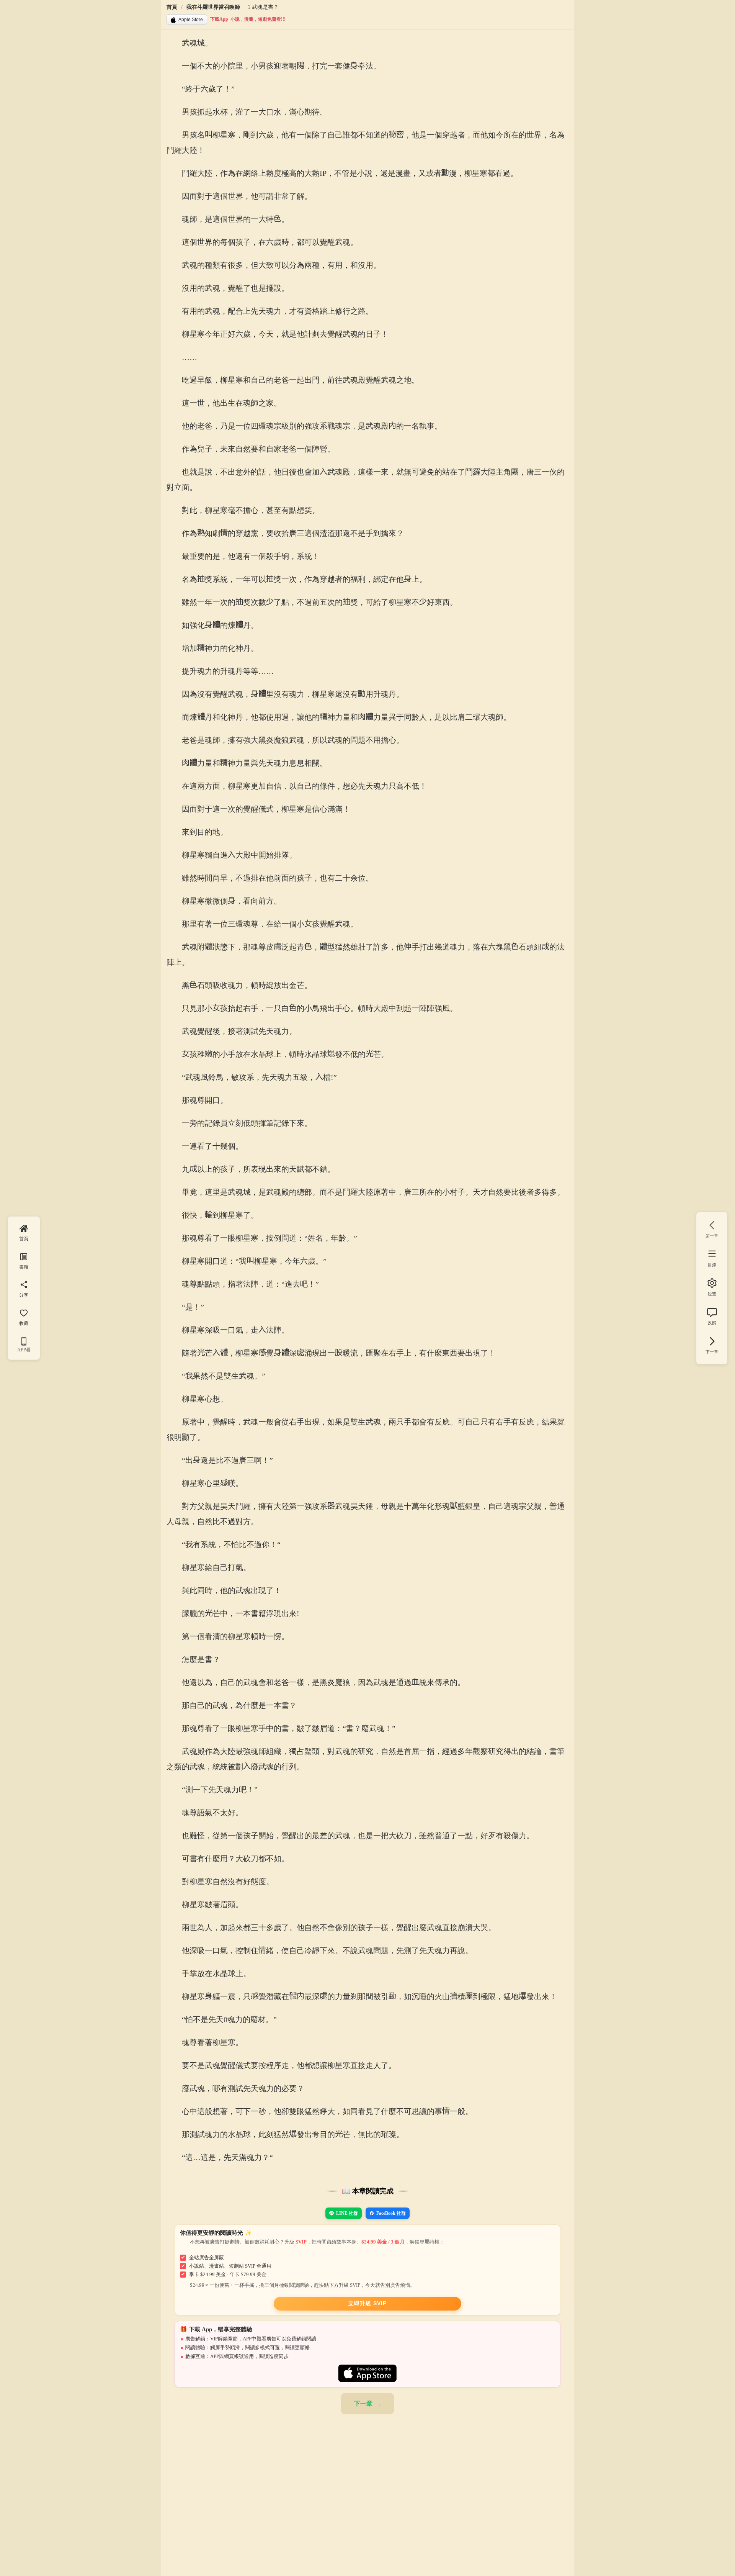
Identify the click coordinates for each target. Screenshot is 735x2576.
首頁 (172, 7)
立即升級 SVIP (367, 2303)
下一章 (363, 2403)
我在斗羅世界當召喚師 (213, 7)
